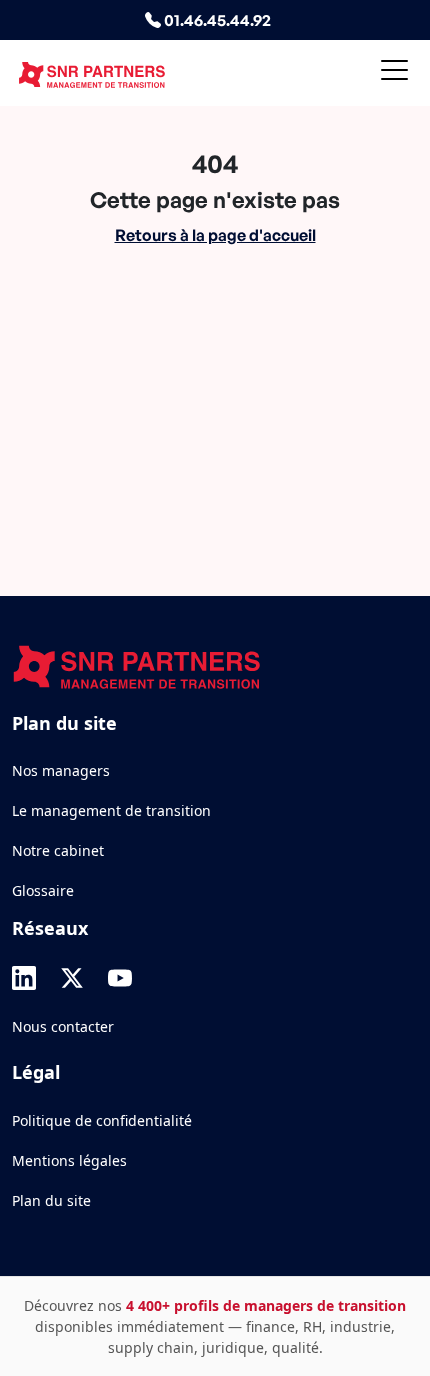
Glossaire (43, 890)
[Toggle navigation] (394, 73)
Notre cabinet (58, 850)
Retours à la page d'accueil (215, 235)
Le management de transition (111, 810)
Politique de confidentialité (102, 1120)
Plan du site (51, 1200)
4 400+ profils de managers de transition (266, 1305)
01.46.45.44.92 (216, 20)
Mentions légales (69, 1160)
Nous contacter (63, 1026)
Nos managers (61, 770)
